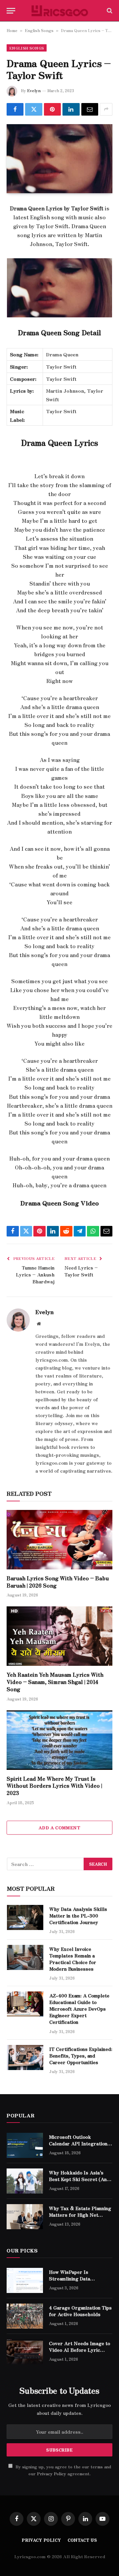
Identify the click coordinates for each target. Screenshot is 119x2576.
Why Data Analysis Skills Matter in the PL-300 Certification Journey (78, 1915)
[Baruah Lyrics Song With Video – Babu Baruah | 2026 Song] (59, 1540)
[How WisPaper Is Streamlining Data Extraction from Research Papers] (25, 2280)
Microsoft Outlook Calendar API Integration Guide (78, 2143)
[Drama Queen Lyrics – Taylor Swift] (59, 159)
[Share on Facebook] (15, 109)
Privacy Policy (52, 2473)
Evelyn (34, 90)
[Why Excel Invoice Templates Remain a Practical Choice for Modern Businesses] (25, 1957)
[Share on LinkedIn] (71, 109)
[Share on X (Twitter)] (34, 109)
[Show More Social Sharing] (106, 109)
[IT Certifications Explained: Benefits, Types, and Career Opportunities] (25, 2057)
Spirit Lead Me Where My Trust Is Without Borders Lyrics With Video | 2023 (54, 1786)
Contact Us (82, 2540)
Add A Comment (59, 1827)
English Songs (39, 30)
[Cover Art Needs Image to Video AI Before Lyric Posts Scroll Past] (25, 2352)
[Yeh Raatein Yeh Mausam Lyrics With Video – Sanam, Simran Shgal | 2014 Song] (59, 1636)
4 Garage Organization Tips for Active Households (80, 2311)
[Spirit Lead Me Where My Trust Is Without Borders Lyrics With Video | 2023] (59, 1740)
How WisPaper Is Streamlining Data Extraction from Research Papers (79, 2282)
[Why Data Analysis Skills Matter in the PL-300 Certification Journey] (25, 1917)
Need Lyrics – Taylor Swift (81, 1271)
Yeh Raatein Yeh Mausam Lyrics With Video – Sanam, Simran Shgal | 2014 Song (55, 1682)
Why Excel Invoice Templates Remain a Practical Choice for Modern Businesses (73, 1959)
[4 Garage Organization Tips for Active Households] (25, 2316)
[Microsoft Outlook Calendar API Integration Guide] (25, 2145)
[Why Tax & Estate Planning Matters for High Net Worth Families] (25, 2217)
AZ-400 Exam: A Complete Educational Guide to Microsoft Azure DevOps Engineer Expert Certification (79, 2009)
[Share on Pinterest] (52, 109)
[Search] (109, 11)
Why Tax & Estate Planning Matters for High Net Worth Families (80, 2215)
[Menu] (11, 11)
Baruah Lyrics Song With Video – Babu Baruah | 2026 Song (58, 1582)
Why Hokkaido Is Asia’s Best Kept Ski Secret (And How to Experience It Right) (79, 2182)
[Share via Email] (90, 109)
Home (12, 30)
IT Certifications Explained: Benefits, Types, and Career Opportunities (81, 2056)
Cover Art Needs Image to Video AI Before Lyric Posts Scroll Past (79, 2350)
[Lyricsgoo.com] (60, 11)
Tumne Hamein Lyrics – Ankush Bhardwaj (35, 1274)
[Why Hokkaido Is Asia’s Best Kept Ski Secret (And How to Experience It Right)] (25, 2181)
